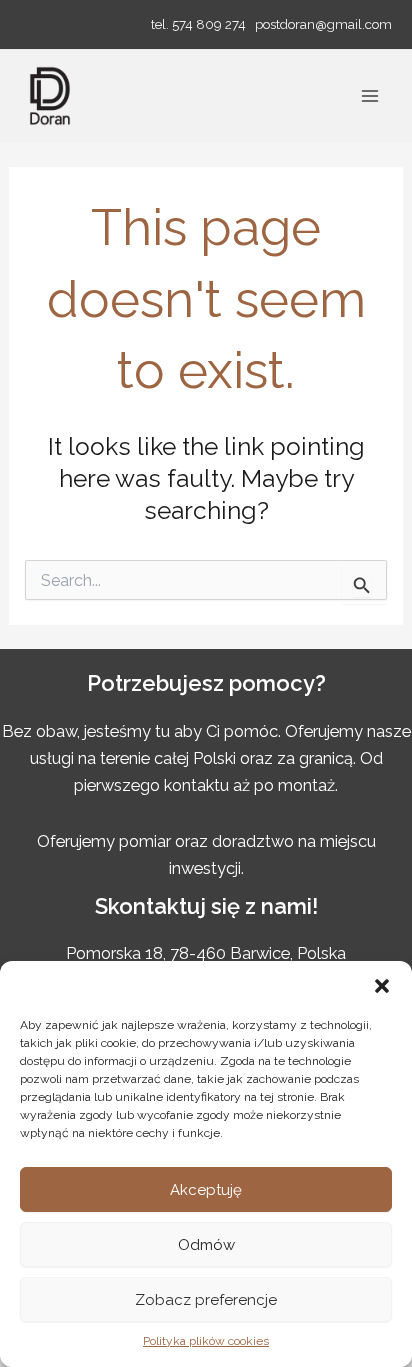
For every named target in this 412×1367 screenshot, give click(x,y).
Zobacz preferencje (206, 1300)
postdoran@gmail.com (323, 24)
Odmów (206, 1245)
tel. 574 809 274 (198, 24)
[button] (382, 986)
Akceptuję (206, 1190)
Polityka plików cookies (206, 1341)
